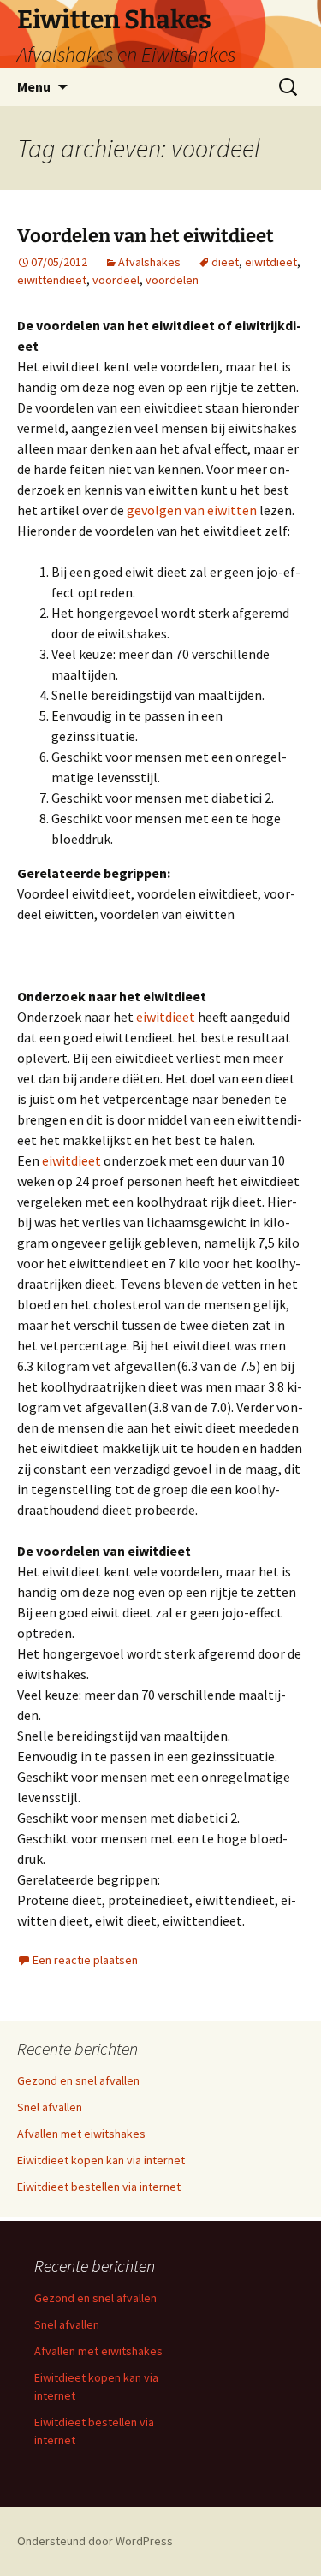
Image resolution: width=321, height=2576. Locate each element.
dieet (225, 262)
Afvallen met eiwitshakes (81, 2134)
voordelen (172, 280)
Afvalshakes (149, 262)
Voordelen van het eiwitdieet (146, 236)
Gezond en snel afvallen (78, 2080)
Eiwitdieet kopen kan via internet (101, 2160)
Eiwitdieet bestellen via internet (99, 2187)
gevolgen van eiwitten (192, 510)
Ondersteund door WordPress (95, 2541)
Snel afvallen (50, 2107)
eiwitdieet (271, 262)
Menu (34, 86)
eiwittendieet (52, 280)
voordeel (116, 280)
